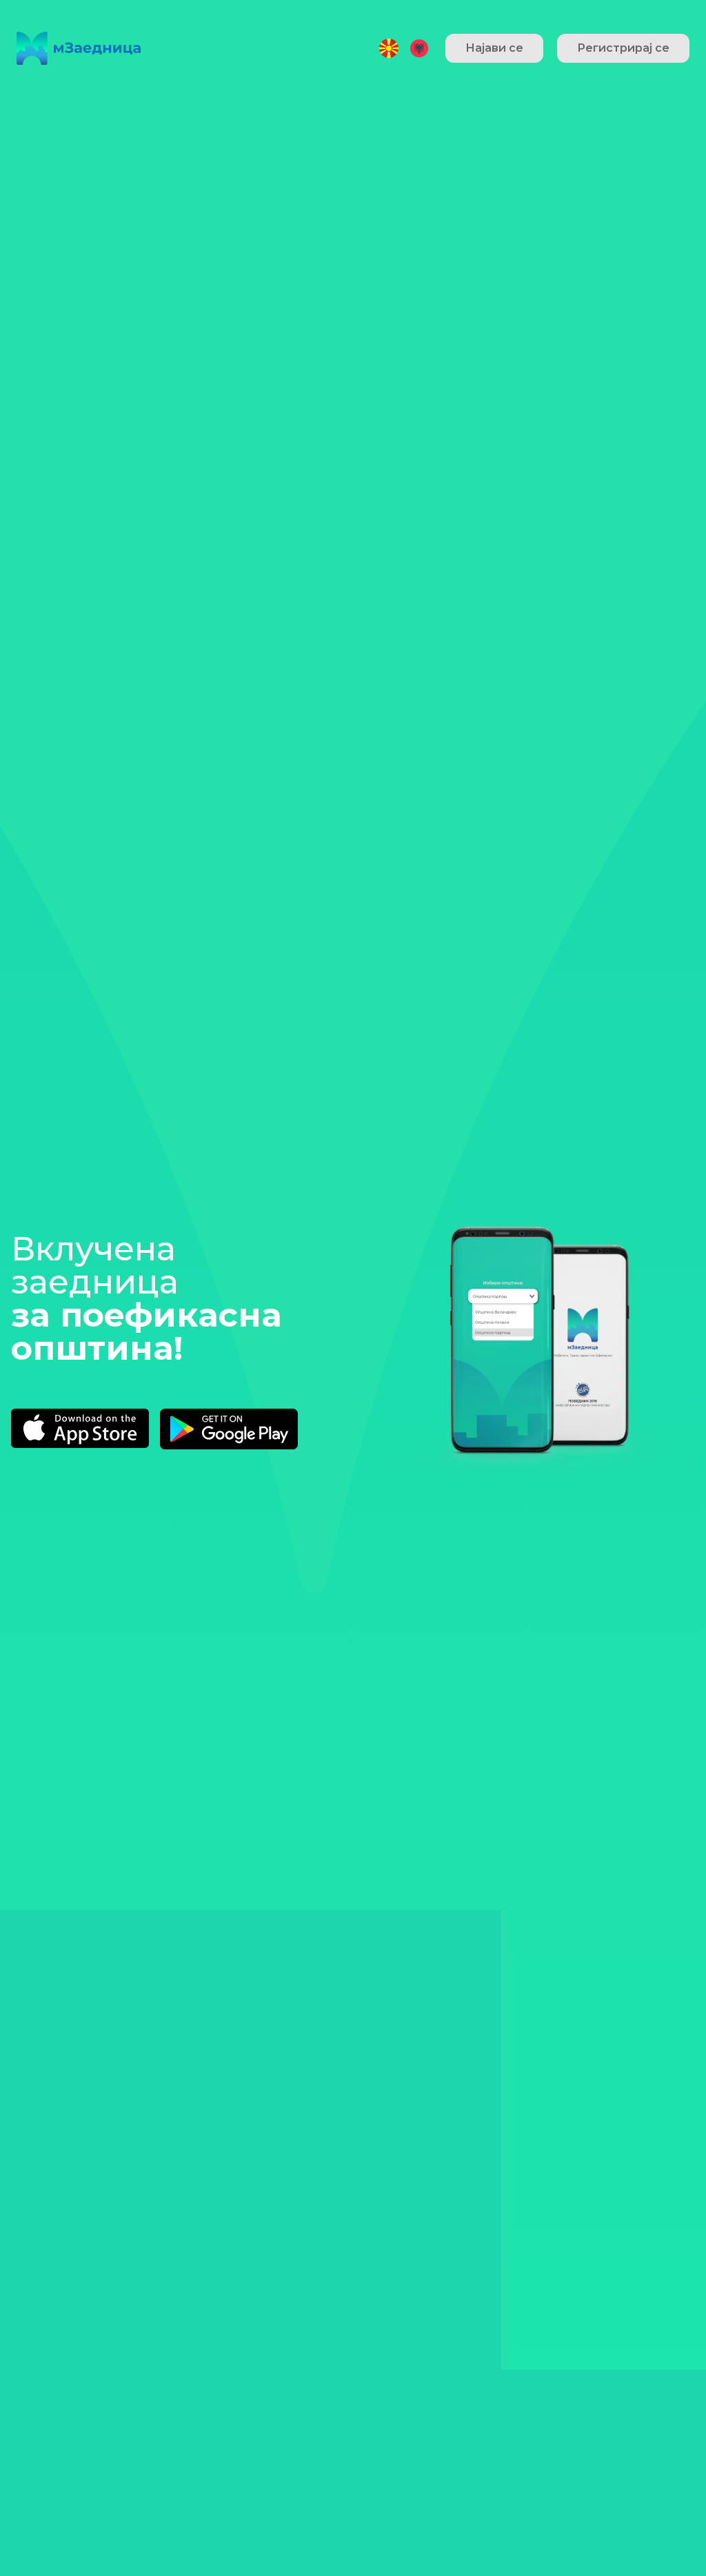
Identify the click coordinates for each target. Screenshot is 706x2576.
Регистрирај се (623, 48)
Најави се (494, 48)
